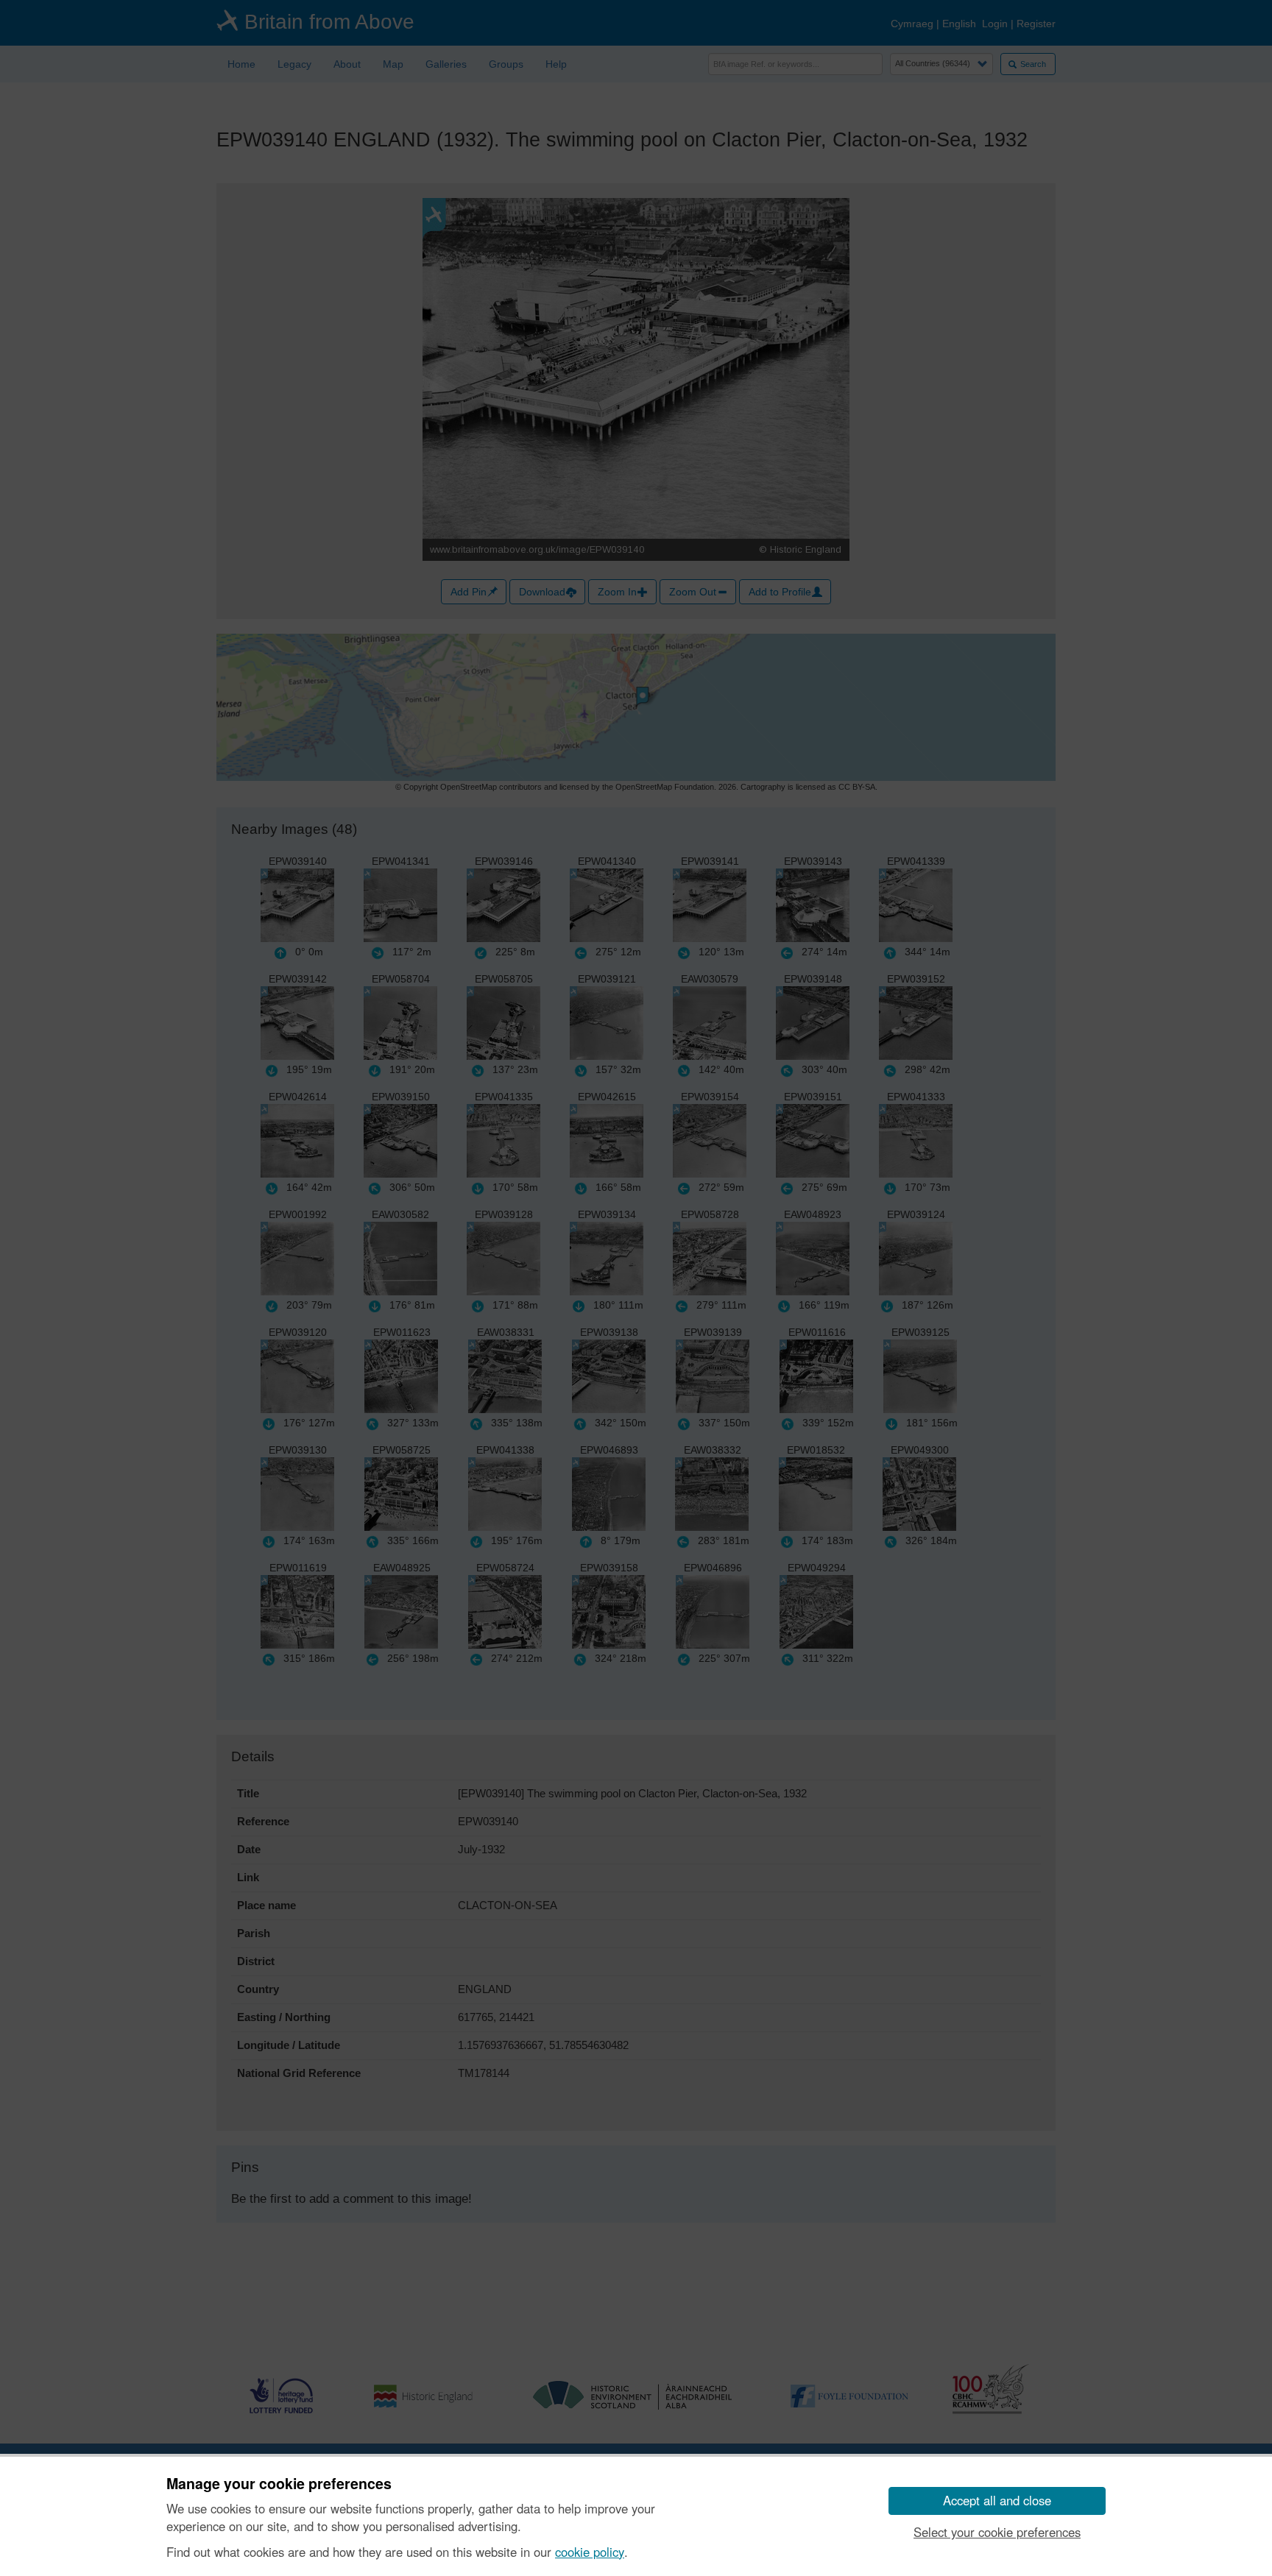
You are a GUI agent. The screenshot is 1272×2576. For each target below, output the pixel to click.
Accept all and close (997, 2500)
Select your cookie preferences (997, 2532)
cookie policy (590, 2552)
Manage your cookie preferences (279, 2484)
